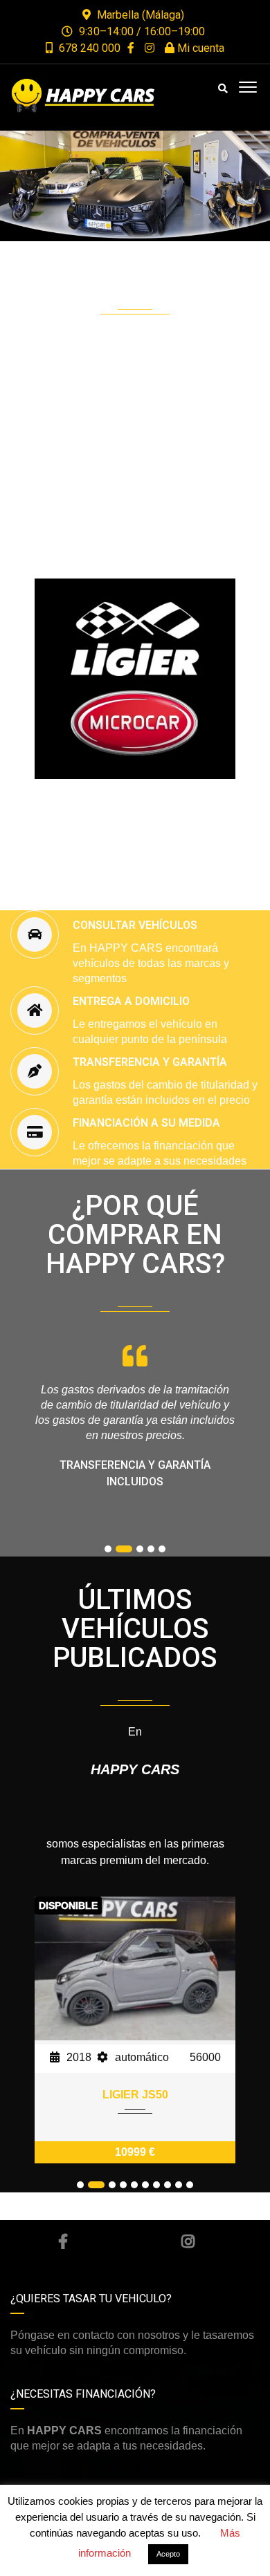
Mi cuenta (199, 48)
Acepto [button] (168, 2554)
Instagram (188, 2241)
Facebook (63, 2241)
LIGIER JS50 (135, 2095)
